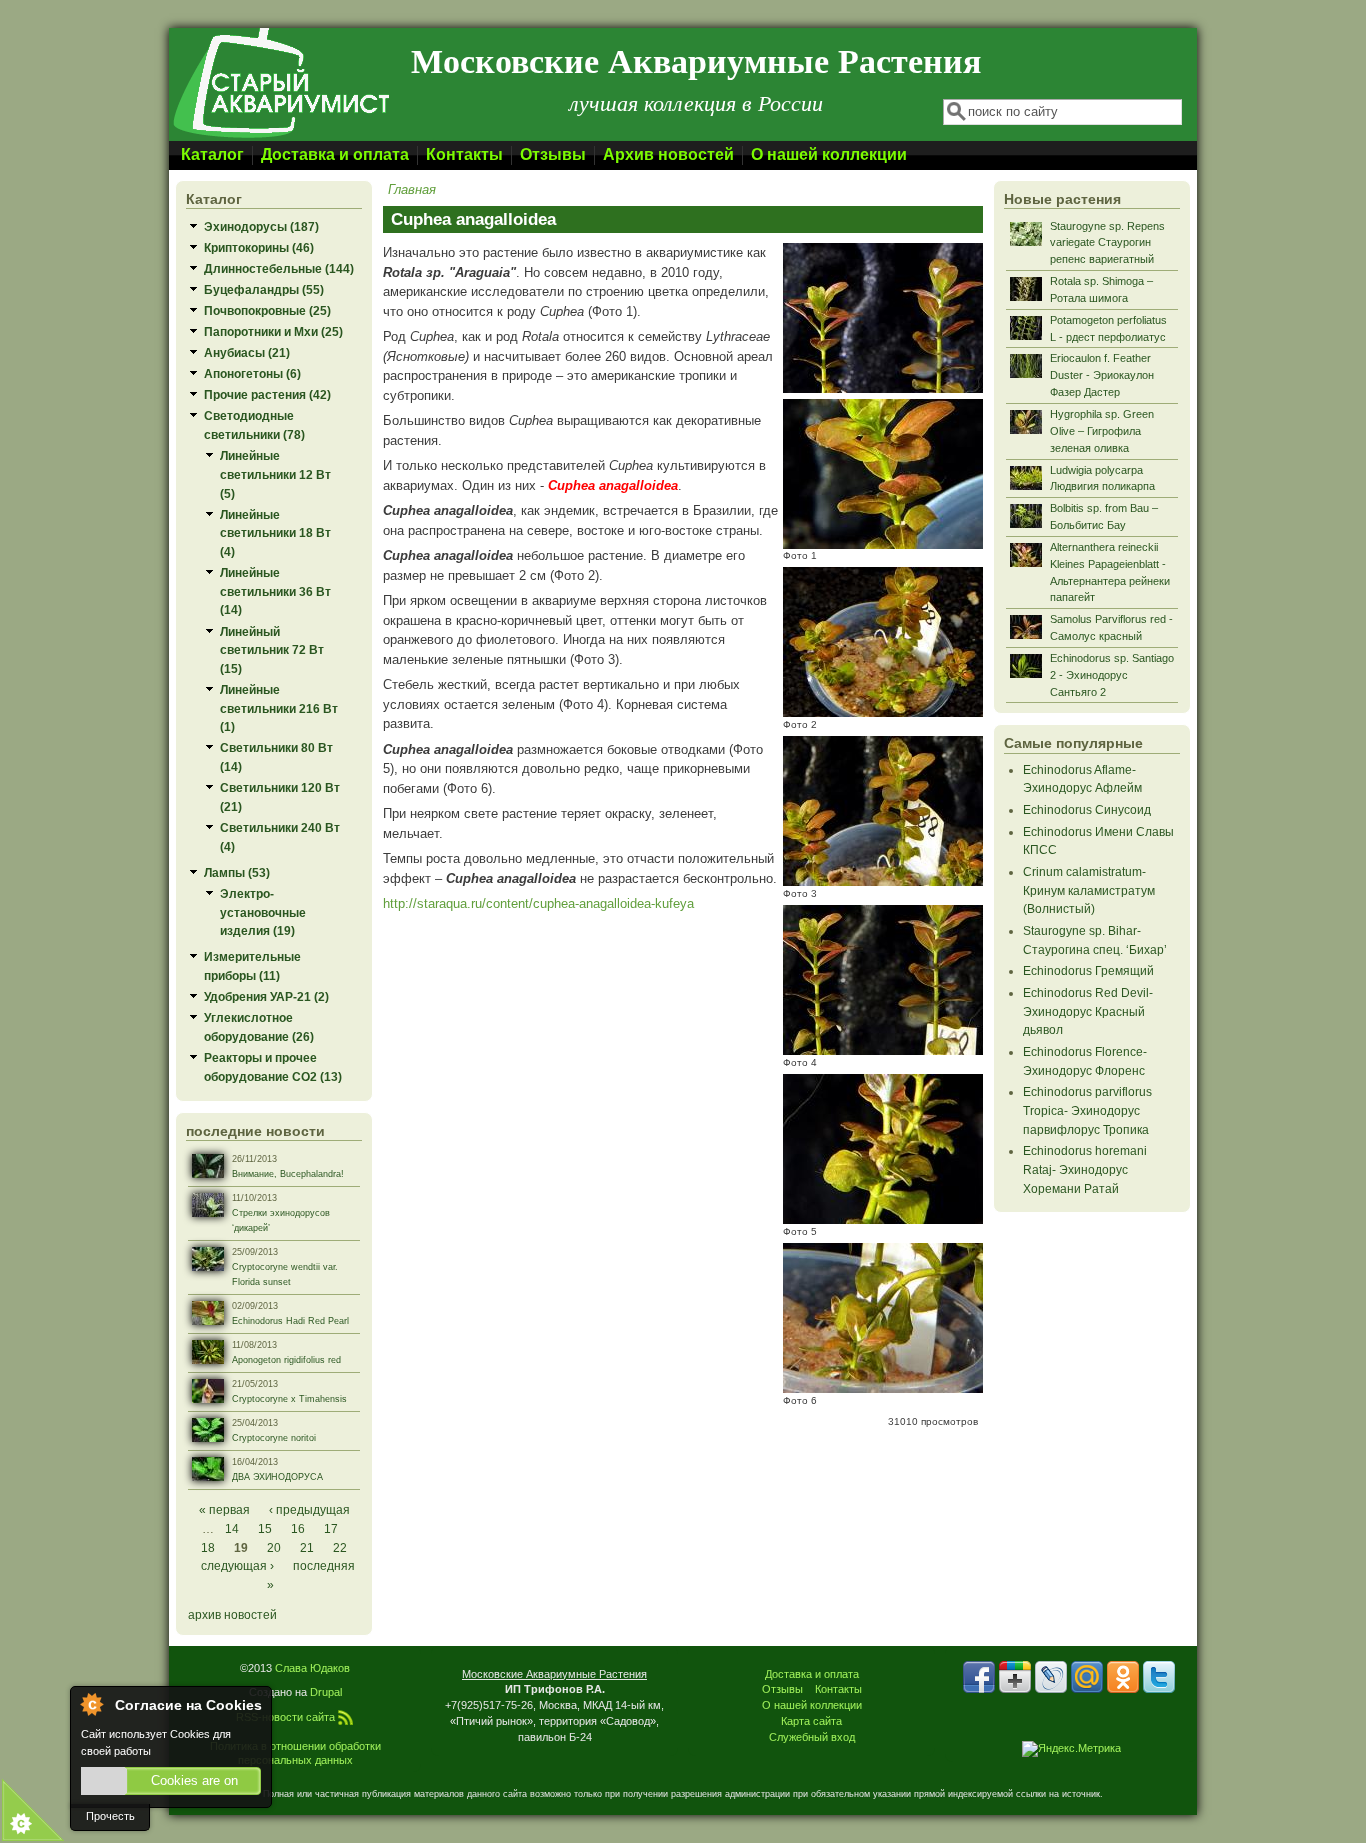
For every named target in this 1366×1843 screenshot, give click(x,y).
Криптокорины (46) (259, 247)
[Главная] (280, 136)
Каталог (212, 154)
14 (232, 1528)
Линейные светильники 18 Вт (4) (275, 533)
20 (274, 1547)
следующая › (237, 1565)
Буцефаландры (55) (264, 289)
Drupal (326, 1692)
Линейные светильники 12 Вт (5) (275, 474)
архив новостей (232, 1614)
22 (340, 1547)
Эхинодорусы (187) (261, 226)
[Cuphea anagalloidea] (883, 388)
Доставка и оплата (335, 154)
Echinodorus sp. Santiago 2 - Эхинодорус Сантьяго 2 (1112, 675)
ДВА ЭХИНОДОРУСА (277, 1477)
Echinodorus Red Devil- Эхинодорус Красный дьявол (1088, 1011)
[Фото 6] (883, 1388)
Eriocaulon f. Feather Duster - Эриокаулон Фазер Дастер (1102, 375)
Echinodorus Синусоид (1087, 809)
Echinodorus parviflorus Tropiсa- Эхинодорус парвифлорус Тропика (1087, 1110)
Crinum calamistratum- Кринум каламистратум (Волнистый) (1089, 890)
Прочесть (110, 1816)
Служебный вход (812, 1737)
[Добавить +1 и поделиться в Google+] (1015, 1677)
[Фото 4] (883, 1050)
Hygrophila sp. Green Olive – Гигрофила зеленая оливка (1102, 431)
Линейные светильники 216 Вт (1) (279, 708)
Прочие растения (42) (267, 394)
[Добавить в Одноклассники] (1123, 1677)
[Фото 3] (883, 881)
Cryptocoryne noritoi (274, 1438)
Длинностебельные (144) (279, 268)
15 (265, 1528)
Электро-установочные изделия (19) (263, 912)
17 (331, 1528)
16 (298, 1528)
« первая (224, 1509)
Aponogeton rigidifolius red (286, 1360)
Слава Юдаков (312, 1668)
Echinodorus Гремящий (1088, 970)
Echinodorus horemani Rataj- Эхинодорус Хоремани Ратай (1085, 1169)
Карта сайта (811, 1721)
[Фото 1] (883, 544)
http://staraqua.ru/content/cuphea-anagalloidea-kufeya (538, 903)
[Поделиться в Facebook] (979, 1677)
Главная (412, 189)
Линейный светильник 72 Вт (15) (272, 650)
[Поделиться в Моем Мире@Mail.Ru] (1087, 1677)
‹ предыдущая (309, 1509)
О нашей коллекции (829, 154)
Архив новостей (668, 154)
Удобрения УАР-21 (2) (266, 996)
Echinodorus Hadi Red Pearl (290, 1321)
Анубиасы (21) (247, 352)
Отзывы (553, 154)
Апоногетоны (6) (252, 373)
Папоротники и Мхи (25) (273, 331)
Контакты (464, 154)
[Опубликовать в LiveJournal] (1051, 1677)
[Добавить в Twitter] (1159, 1677)
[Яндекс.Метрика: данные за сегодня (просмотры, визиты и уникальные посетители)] (1071, 1749)
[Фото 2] (883, 712)
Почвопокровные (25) (267, 310)
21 (307, 1547)
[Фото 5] (883, 1219)
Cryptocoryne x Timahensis (289, 1399)
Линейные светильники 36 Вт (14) (275, 591)
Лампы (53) (237, 872)
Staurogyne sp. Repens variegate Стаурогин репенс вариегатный (1107, 243)
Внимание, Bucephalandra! (288, 1174)
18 (208, 1547)
